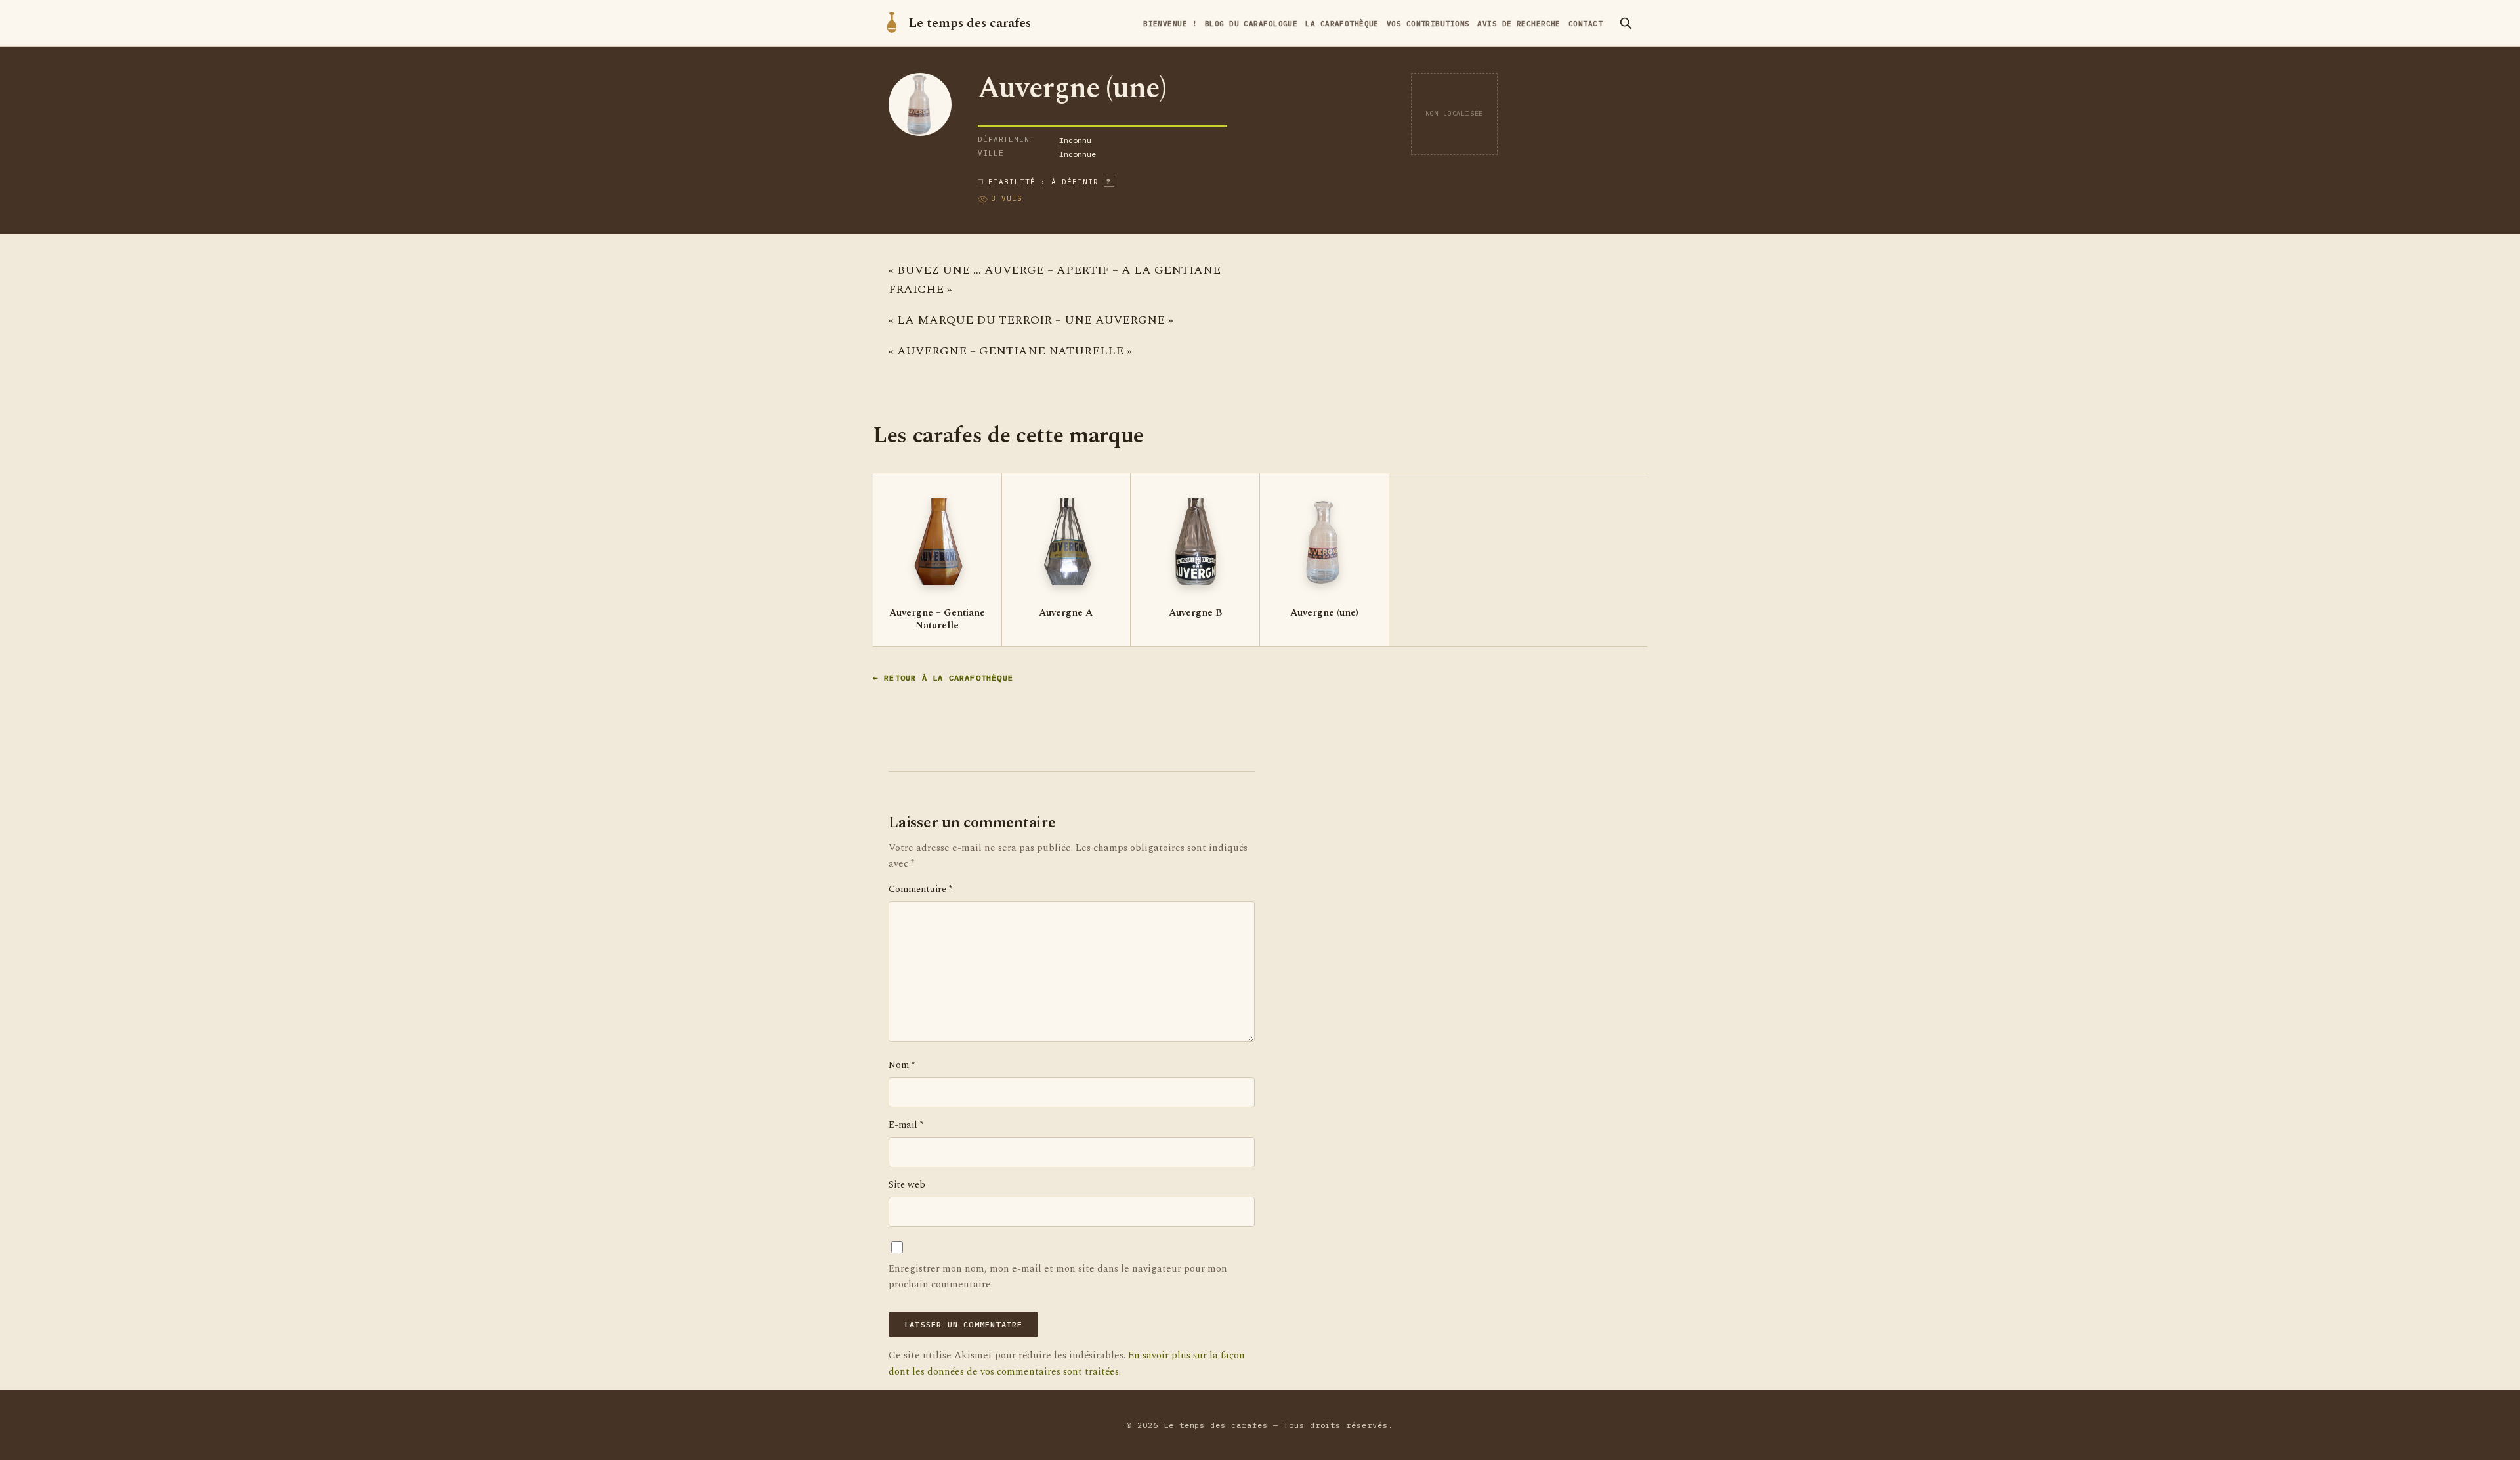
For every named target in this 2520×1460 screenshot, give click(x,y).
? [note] (1109, 182)
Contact (1585, 24)
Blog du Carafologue (1251, 24)
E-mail (906, 1125)
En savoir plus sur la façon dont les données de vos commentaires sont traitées (1067, 1363)
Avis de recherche (1519, 24)
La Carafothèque (1342, 24)
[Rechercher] (1626, 23)
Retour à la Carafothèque (949, 678)
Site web (907, 1185)
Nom (902, 1065)
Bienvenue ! (1170, 24)
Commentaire (920, 890)
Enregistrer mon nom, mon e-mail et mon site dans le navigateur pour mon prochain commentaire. (1058, 1277)
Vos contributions (1428, 24)
